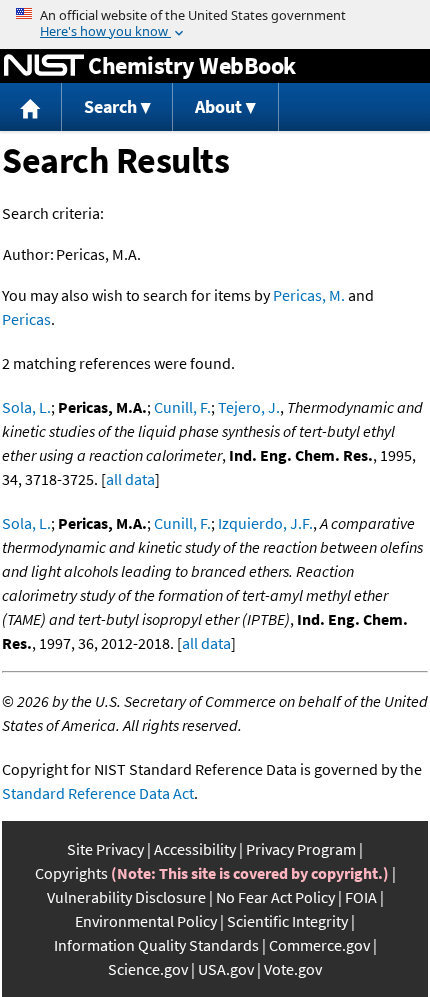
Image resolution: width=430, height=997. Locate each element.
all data (130, 479)
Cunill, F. (182, 407)
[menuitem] (31, 107)
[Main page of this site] (31, 107)
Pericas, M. (309, 295)
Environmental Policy (146, 921)
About (218, 106)
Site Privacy (105, 849)
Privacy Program (301, 849)
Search (110, 106)
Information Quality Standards (156, 945)
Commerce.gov (319, 945)
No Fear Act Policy (275, 897)
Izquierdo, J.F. (265, 523)
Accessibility (195, 849)
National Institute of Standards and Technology (44, 66)
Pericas (26, 319)
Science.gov (148, 969)
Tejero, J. (249, 407)
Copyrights (71, 873)
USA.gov (226, 969)
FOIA (361, 897)
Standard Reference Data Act (98, 793)
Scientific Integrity (287, 921)
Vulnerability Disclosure (126, 897)
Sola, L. (26, 407)
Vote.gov (293, 969)
